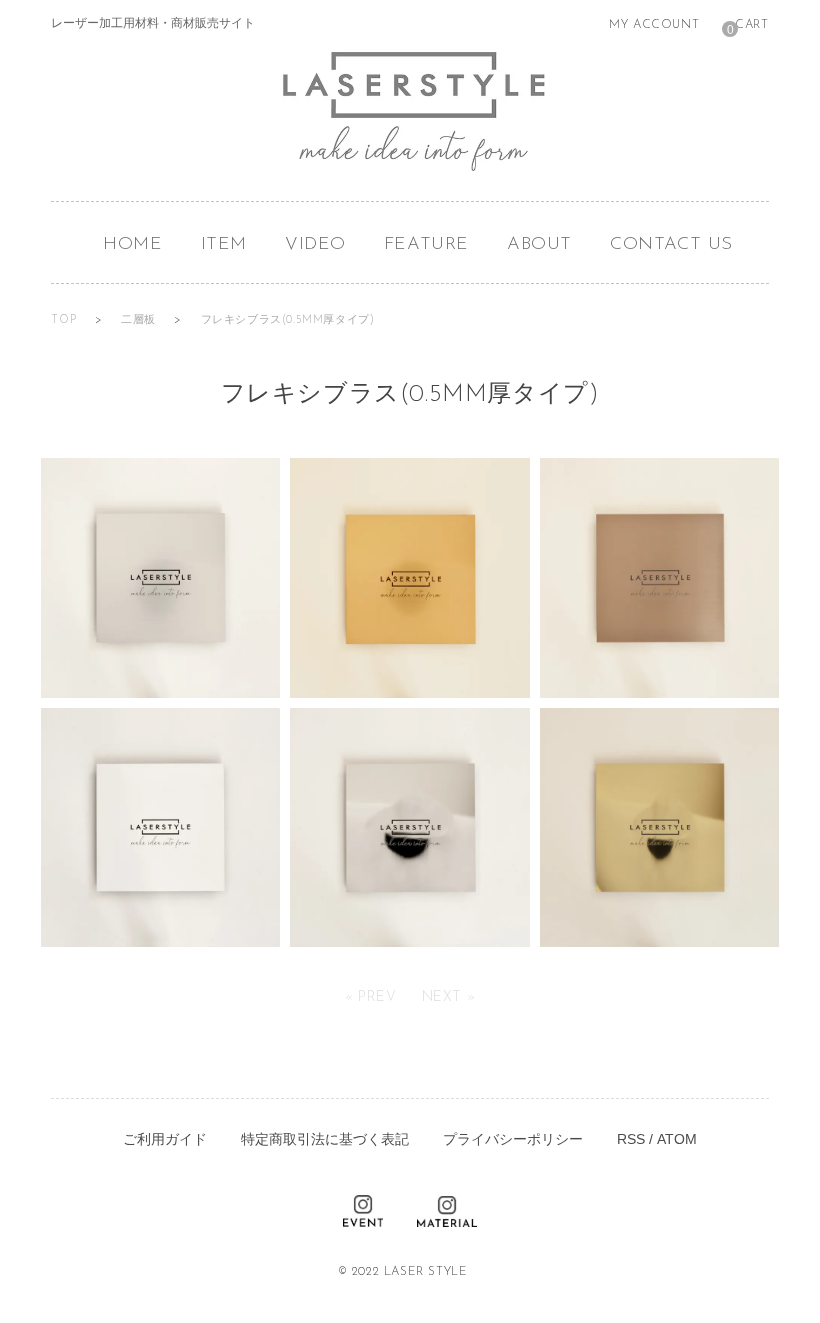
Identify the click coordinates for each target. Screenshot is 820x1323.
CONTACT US (671, 245)
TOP (65, 320)
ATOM (677, 1139)
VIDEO (315, 245)
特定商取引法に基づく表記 (325, 1139)
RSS (631, 1139)
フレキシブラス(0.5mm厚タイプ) (288, 320)
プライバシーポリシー (513, 1139)
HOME (132, 245)
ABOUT (539, 245)
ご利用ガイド (165, 1139)
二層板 (140, 320)
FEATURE (426, 245)
